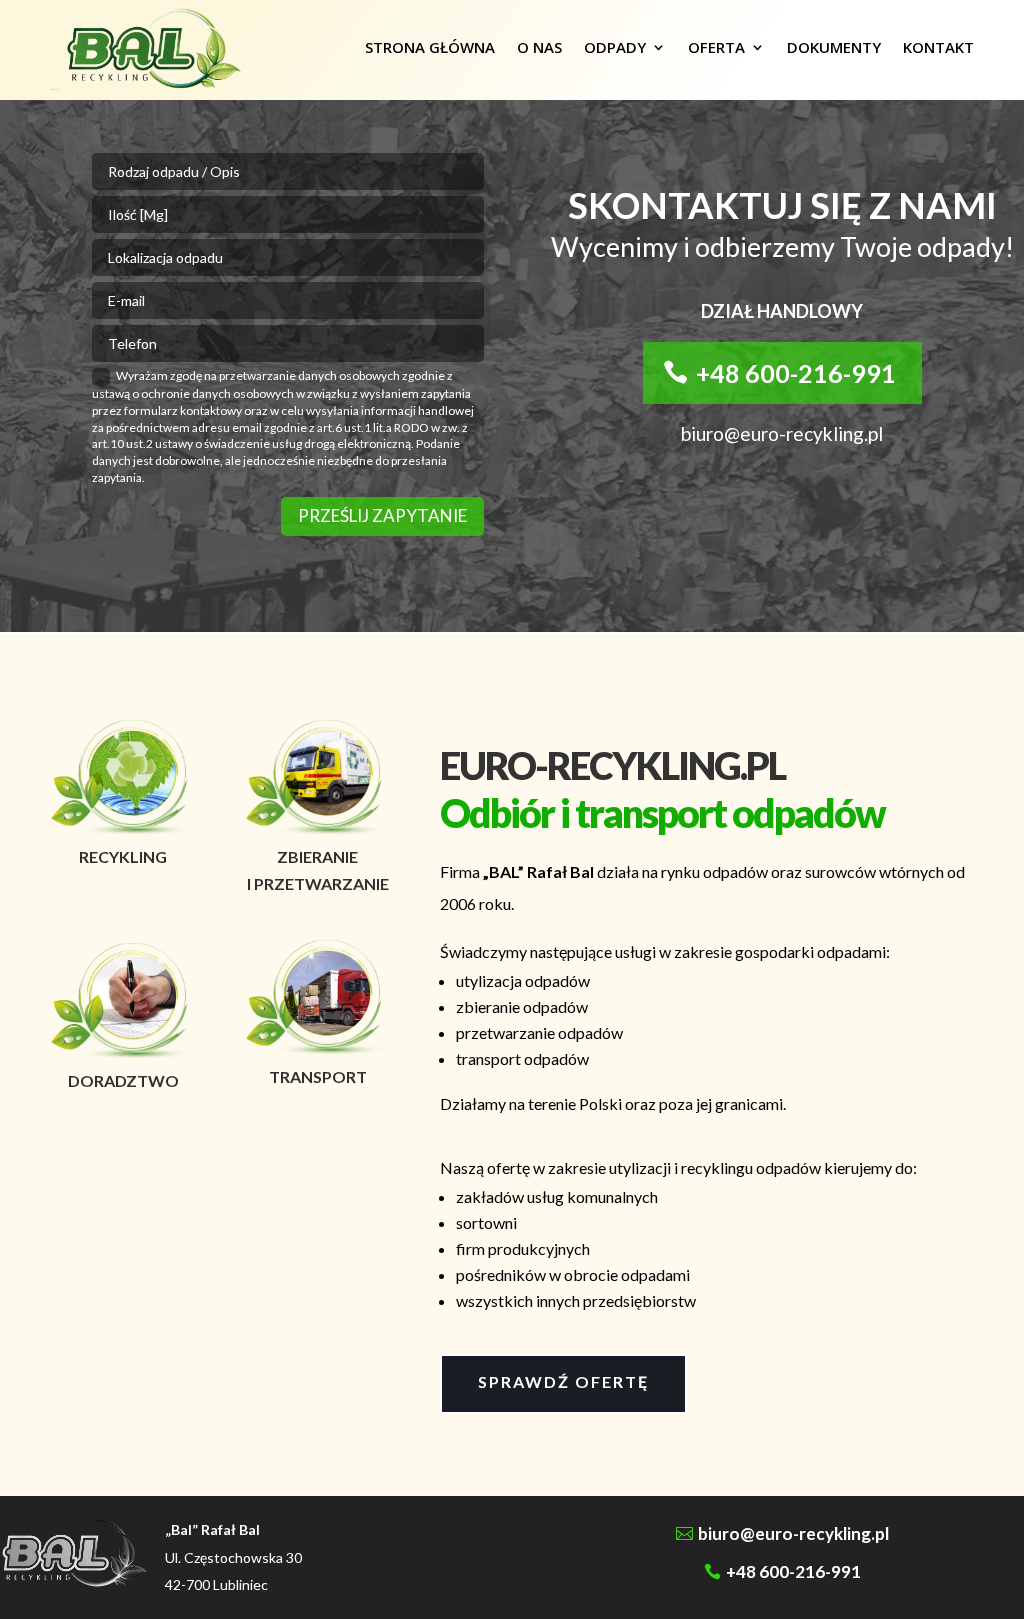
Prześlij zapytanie (382, 515)
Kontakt (938, 47)
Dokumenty (834, 47)
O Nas (539, 47)
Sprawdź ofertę (563, 1381)
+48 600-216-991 (796, 373)
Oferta (716, 47)
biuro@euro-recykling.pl (793, 1533)
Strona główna (430, 47)
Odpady (615, 47)
